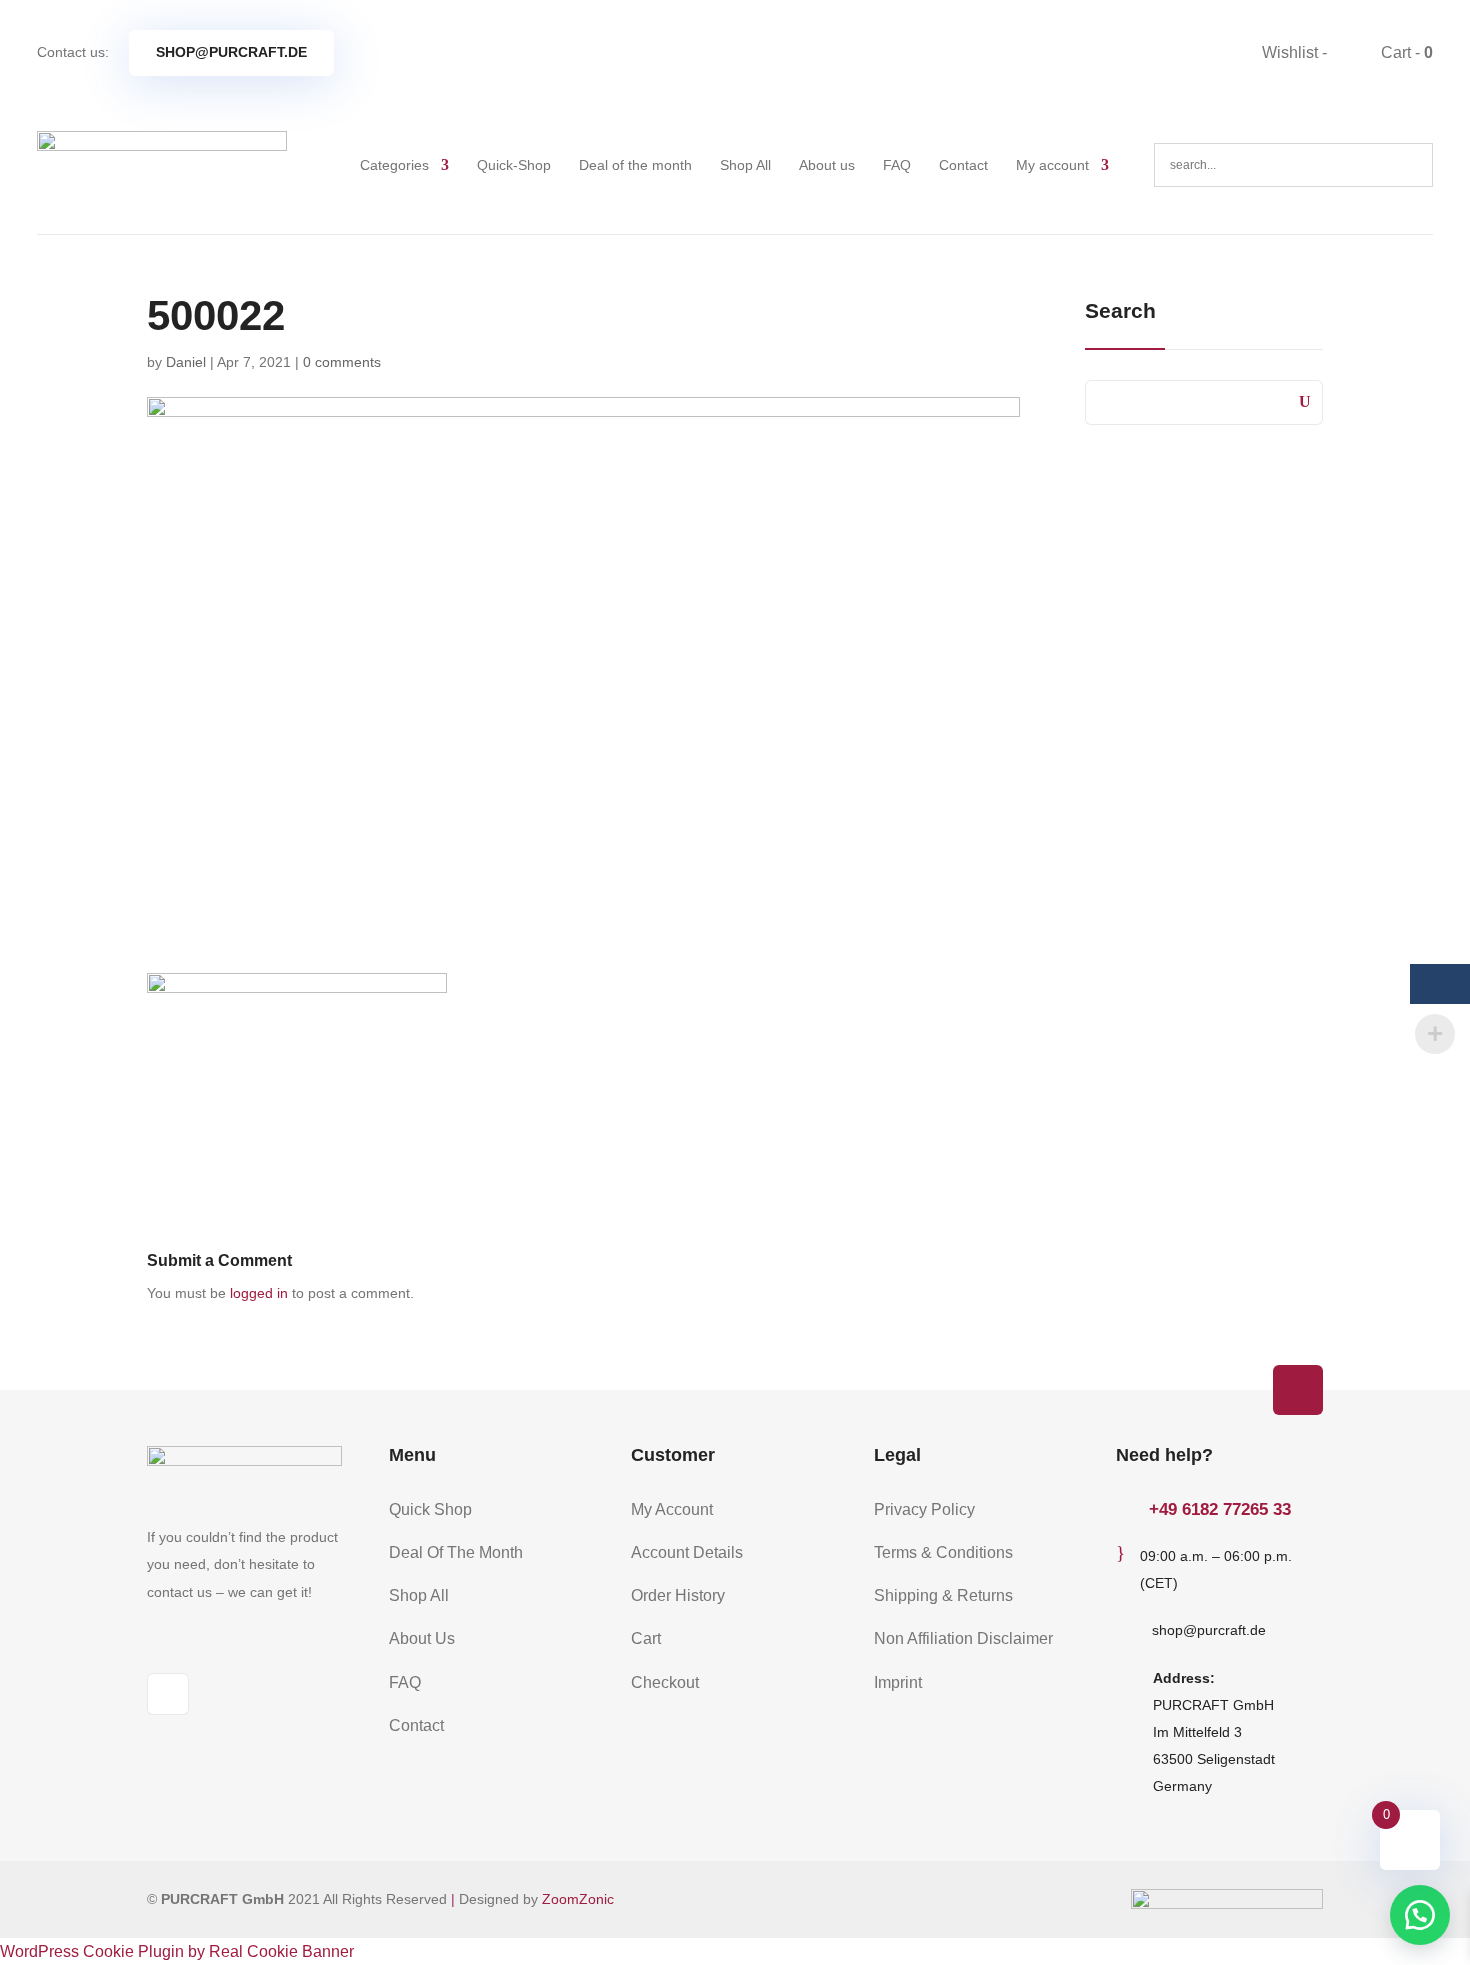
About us (827, 165)
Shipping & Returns (943, 1595)
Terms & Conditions (943, 1552)
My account (1052, 165)
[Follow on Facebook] (168, 1694)
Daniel (186, 362)
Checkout (665, 1682)
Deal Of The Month (456, 1552)
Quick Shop (430, 1509)
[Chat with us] (1420, 1915)
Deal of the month (635, 165)
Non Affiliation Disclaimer (963, 1638)
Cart (646, 1638)
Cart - (1405, 52)
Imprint (898, 1682)
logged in (259, 1293)
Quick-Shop (514, 165)
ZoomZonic (578, 1899)
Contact (963, 165)
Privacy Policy (924, 1509)
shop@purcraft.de (231, 52)
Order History (678, 1595)
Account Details (687, 1552)
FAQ (897, 165)
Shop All (745, 165)
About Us (422, 1638)
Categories (394, 165)
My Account (672, 1509)
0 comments (342, 362)
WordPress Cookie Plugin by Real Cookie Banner (177, 1951)
